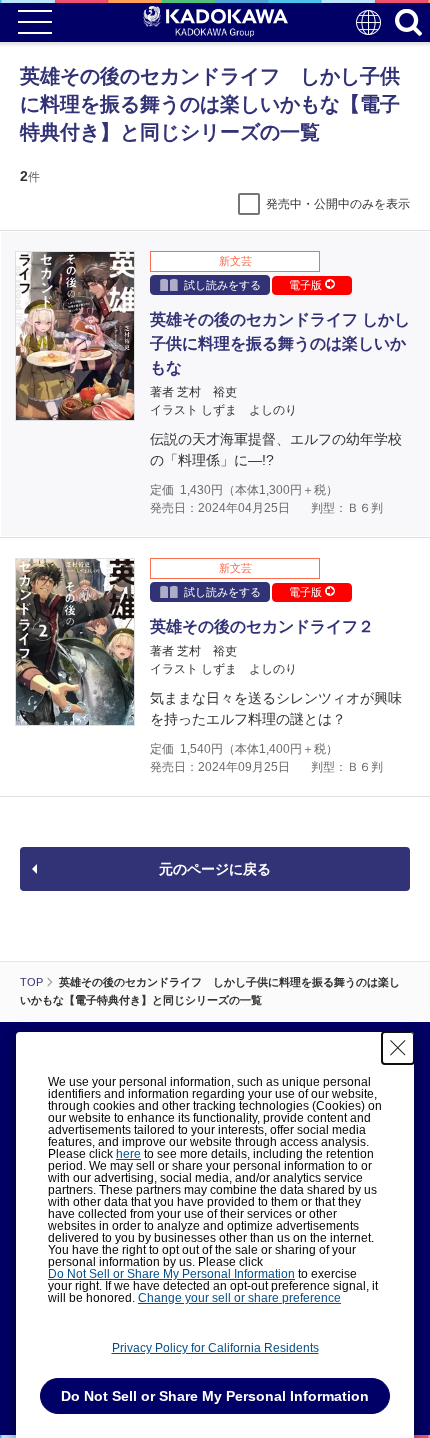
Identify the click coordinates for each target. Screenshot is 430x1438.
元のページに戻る (215, 869)
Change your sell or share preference (239, 1298)
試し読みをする (222, 285)
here (128, 1154)
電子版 (307, 285)
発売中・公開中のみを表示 (338, 204)
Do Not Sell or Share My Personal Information (171, 1274)
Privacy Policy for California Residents (215, 1348)
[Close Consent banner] (398, 1048)
